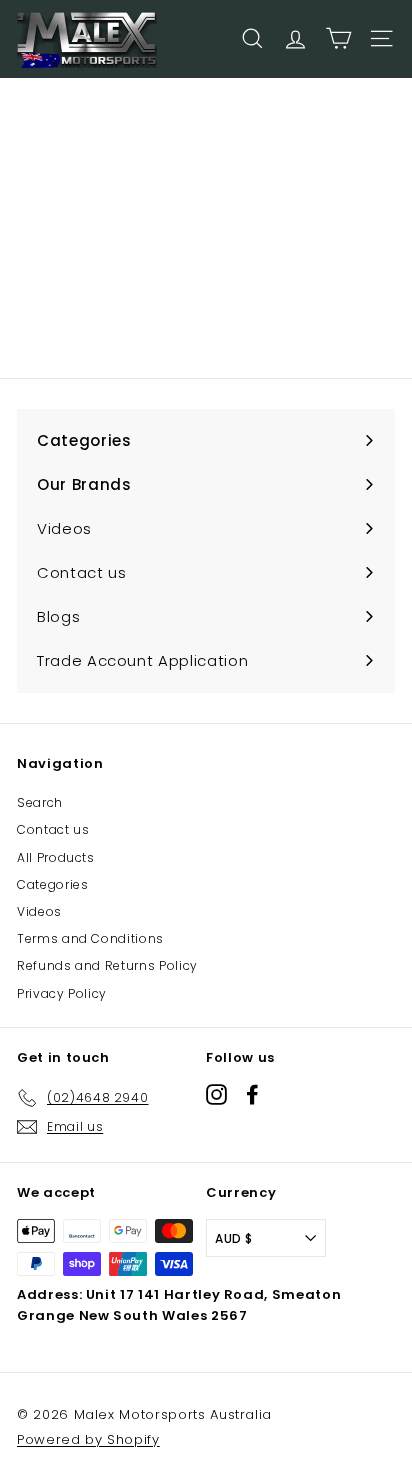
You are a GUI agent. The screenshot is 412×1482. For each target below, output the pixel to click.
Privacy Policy (62, 993)
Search (40, 802)
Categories (53, 884)
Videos (39, 911)
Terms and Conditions (90, 938)
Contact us (53, 829)
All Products (56, 857)
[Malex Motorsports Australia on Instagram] (216, 1094)
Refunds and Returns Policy (107, 965)
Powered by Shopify (88, 1439)
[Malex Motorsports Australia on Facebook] (252, 1094)
